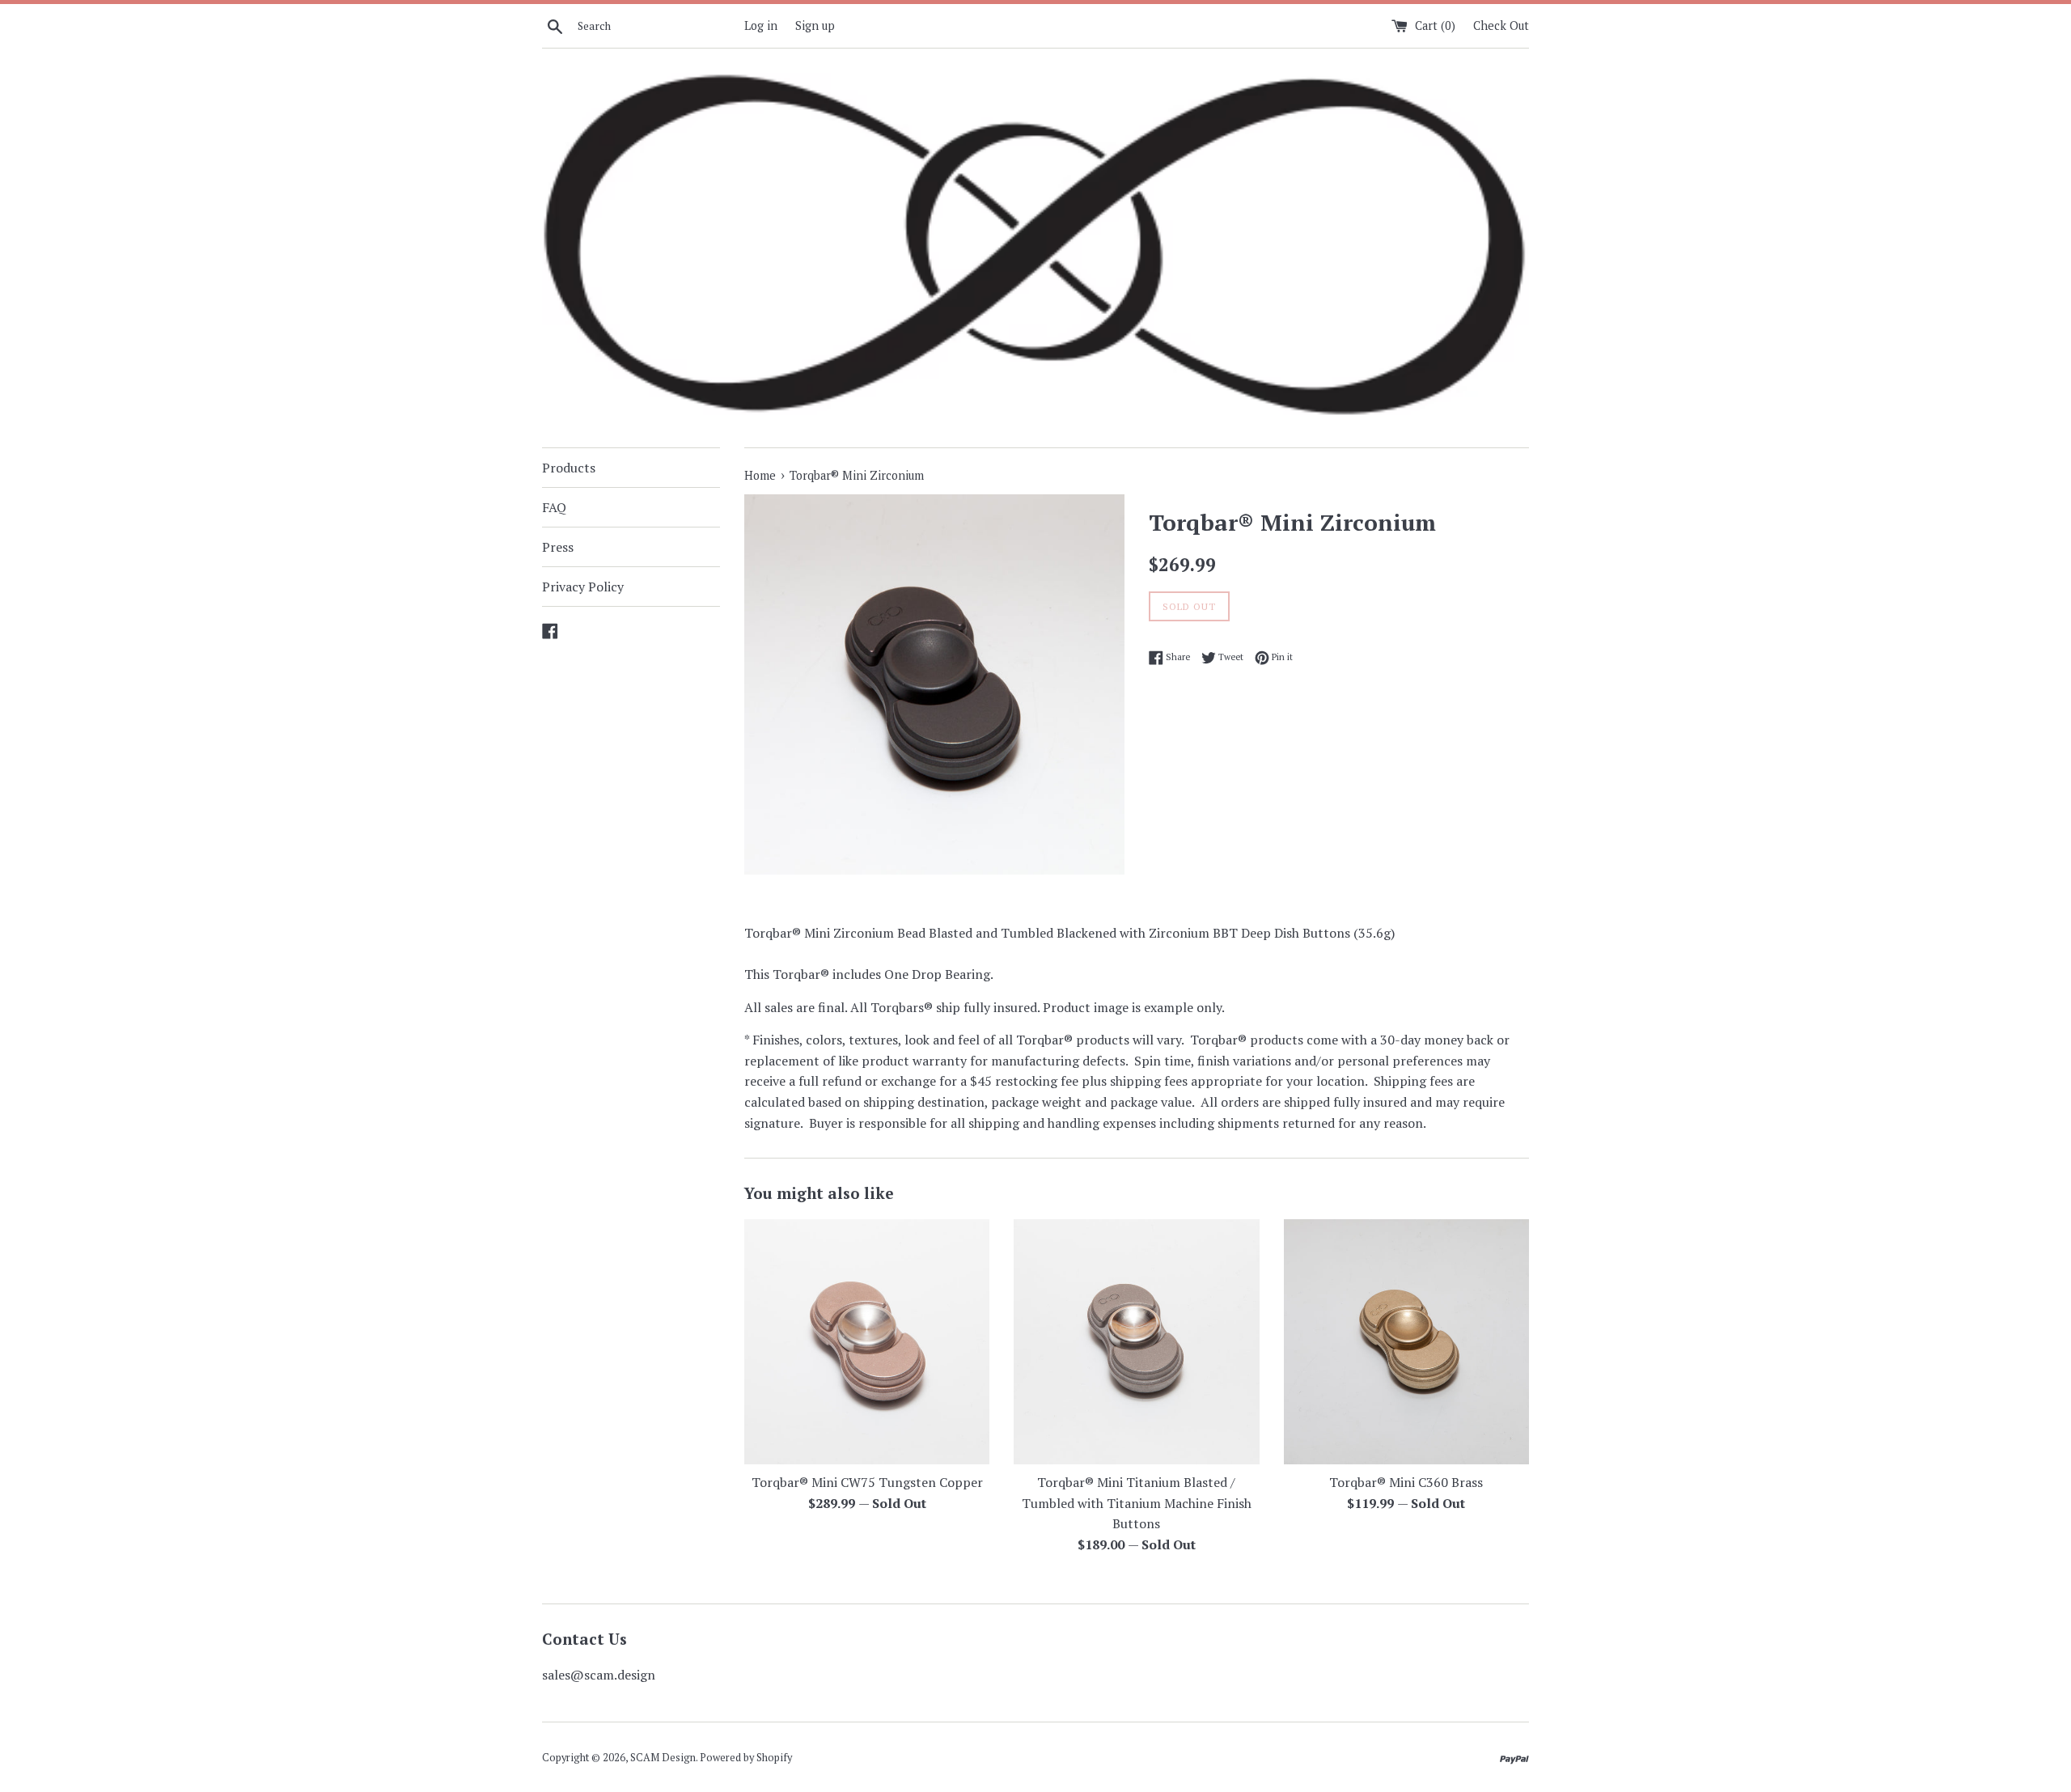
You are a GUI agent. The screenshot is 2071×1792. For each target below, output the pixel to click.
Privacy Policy (583, 587)
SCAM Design (663, 1758)
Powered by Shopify (746, 1758)
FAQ (554, 507)
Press (558, 547)
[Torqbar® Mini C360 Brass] (1406, 1342)
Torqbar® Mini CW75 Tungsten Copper (867, 1482)
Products (569, 468)
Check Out (1501, 25)
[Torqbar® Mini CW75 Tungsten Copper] (867, 1342)
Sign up (815, 25)
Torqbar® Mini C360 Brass (1406, 1482)
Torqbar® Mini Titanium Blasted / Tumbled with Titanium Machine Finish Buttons (1137, 1503)
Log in (761, 25)
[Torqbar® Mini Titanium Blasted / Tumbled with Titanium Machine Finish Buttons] (1136, 1342)
